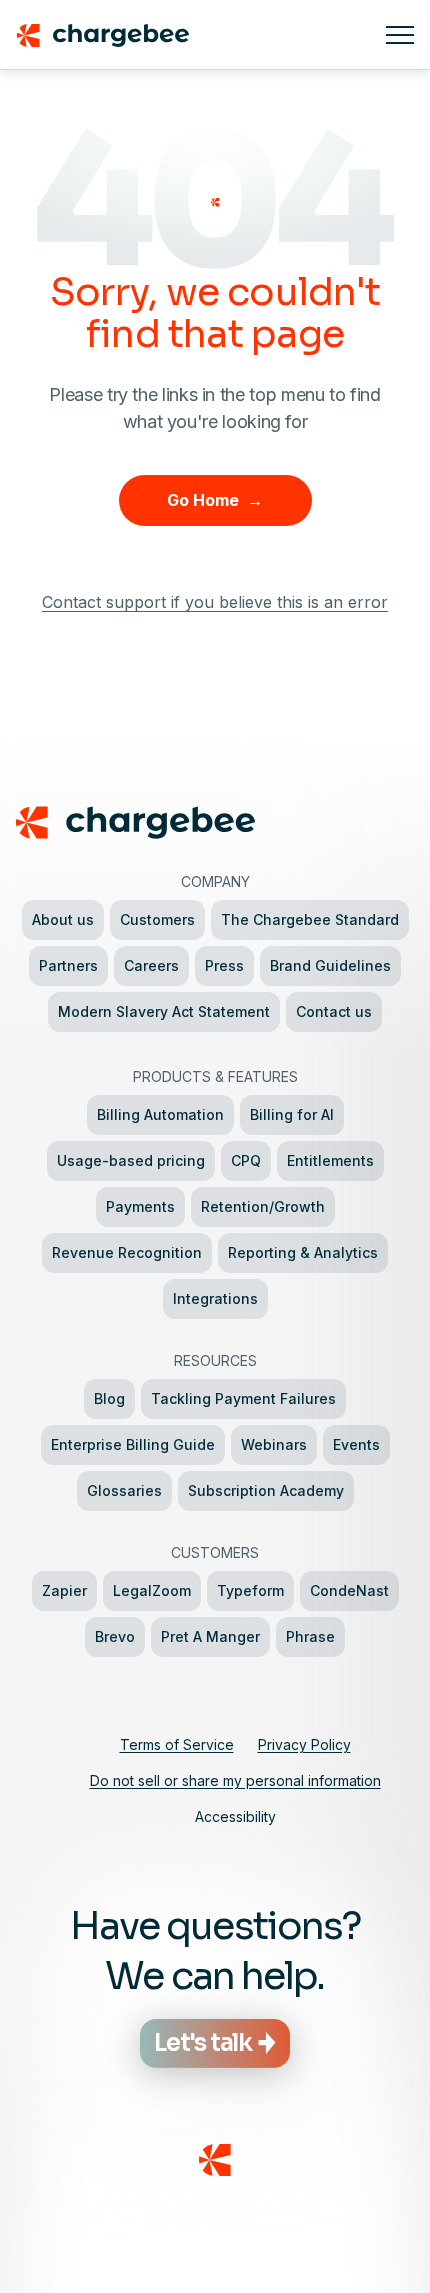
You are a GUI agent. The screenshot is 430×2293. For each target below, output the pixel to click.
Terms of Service (177, 1744)
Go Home (215, 500)
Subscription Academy (266, 1490)
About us (63, 919)
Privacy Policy (304, 1744)
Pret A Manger (210, 1636)
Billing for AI (292, 1114)
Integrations (215, 1298)
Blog (109, 1398)
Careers (151, 965)
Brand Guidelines (330, 965)
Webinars (274, 1444)
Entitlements (330, 1160)
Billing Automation (160, 1114)
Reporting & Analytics (303, 1252)
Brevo (115, 1636)
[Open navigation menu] (400, 35)
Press (224, 965)
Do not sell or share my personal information (235, 1780)
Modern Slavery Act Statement (164, 1011)
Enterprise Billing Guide (133, 1444)
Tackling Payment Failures (243, 1398)
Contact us (334, 1011)
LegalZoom (152, 1590)
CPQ (246, 1160)
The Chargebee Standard (310, 919)
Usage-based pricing (131, 1160)
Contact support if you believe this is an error (215, 602)
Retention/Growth (263, 1206)
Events (356, 1444)
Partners (68, 965)
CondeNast (349, 1590)
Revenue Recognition (127, 1252)
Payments (140, 1206)
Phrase (310, 1636)
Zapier (64, 1590)
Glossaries (124, 1490)
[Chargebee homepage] (193, 35)
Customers (157, 919)
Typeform (250, 1590)
